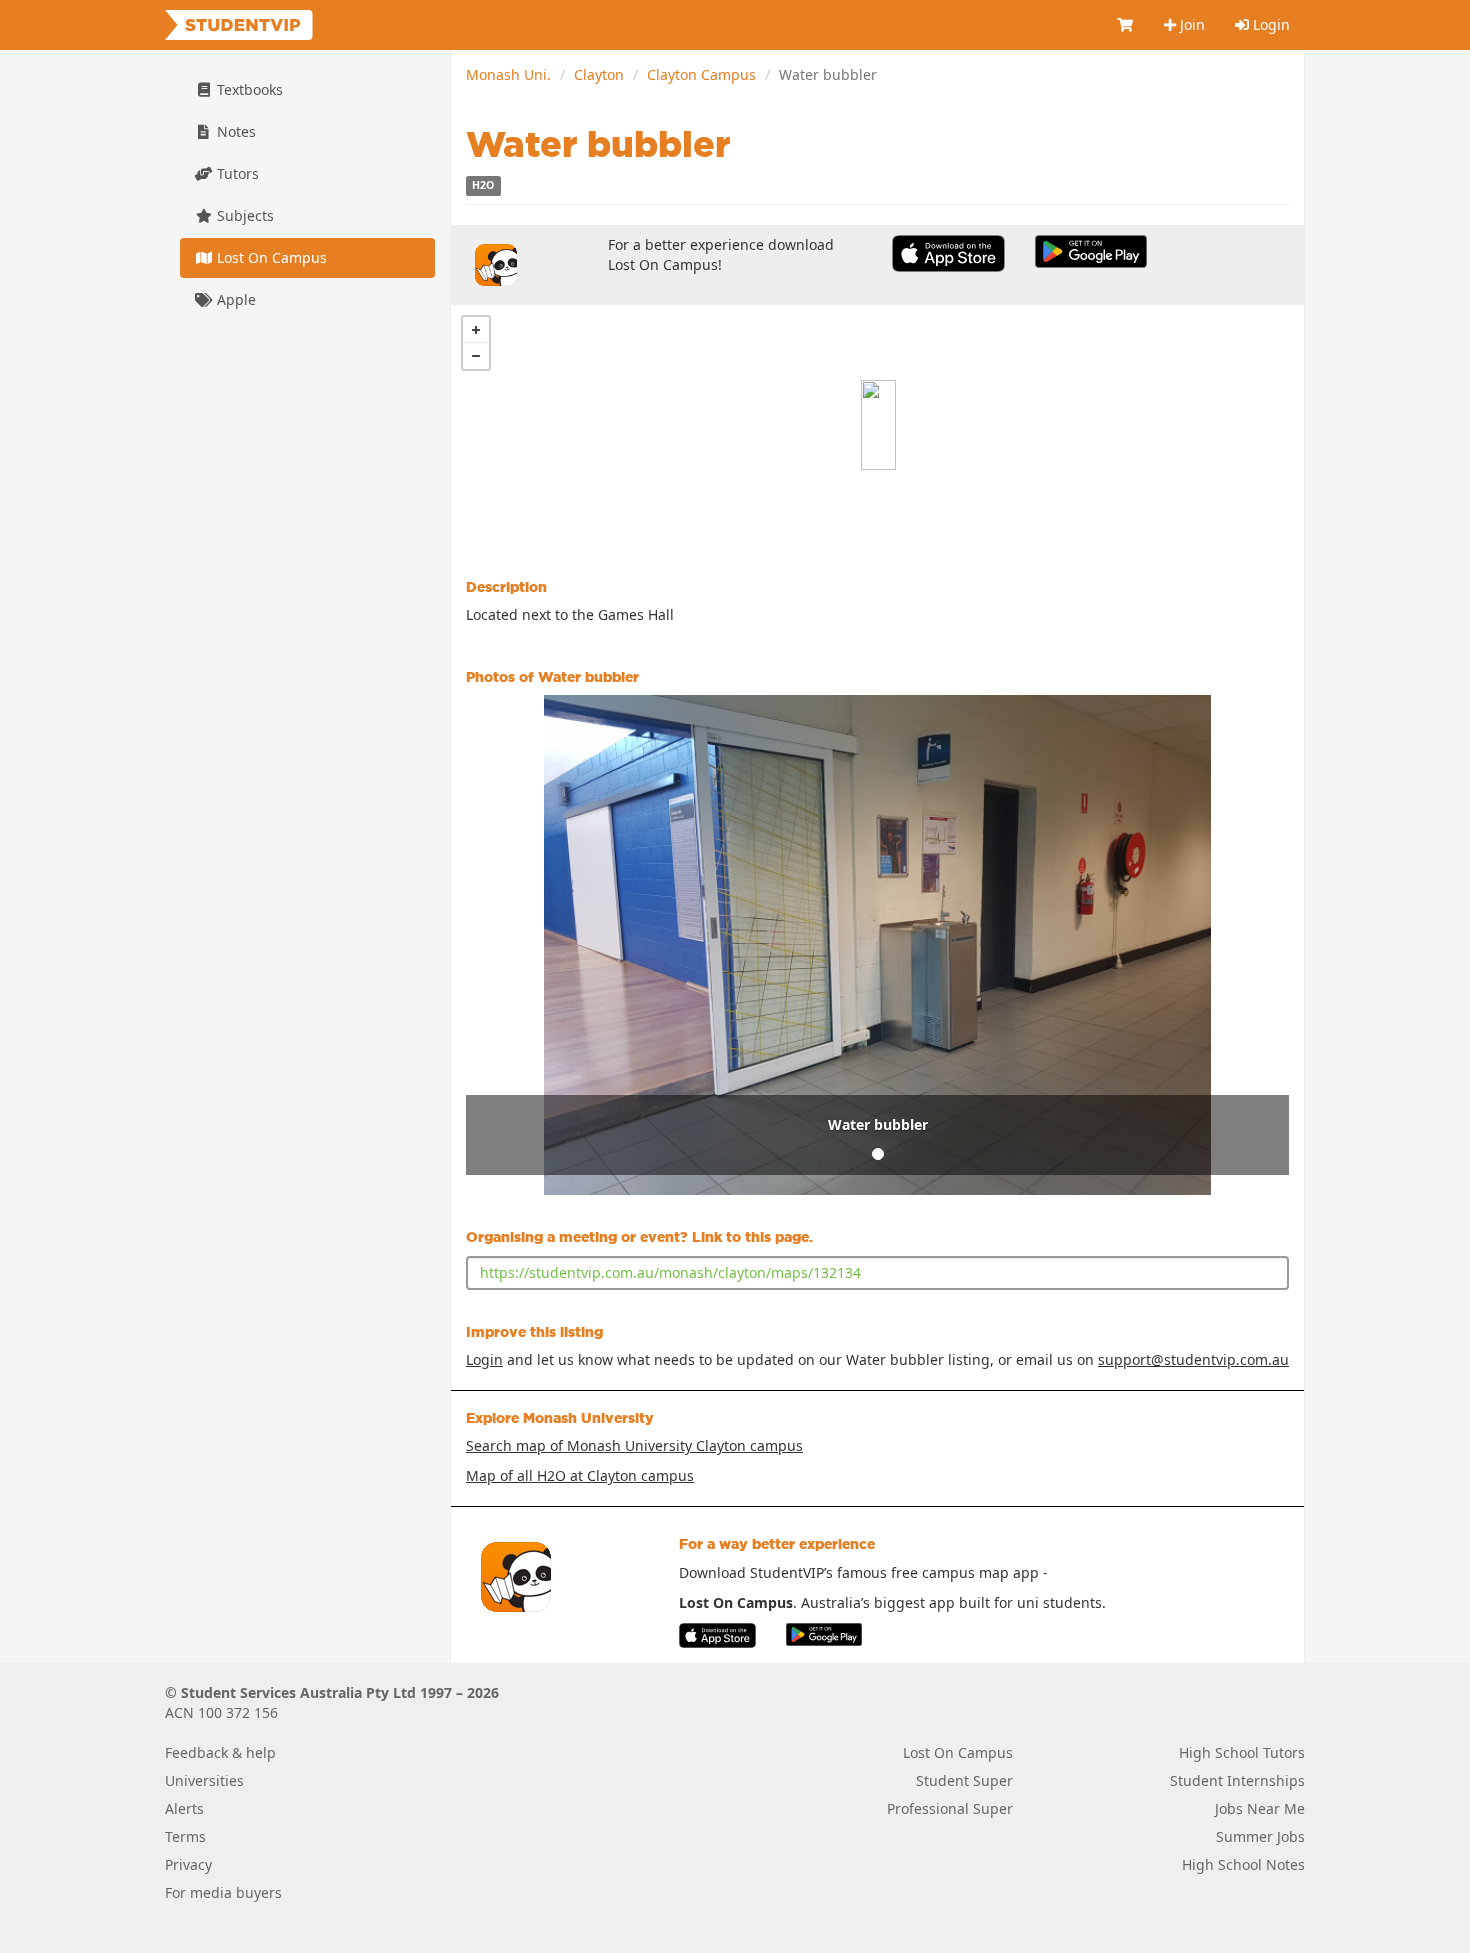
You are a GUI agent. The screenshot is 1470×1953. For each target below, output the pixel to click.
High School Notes (1243, 1864)
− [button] (476, 356)
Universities (204, 1780)
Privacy (188, 1864)
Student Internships (1237, 1780)
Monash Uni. (508, 74)
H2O (483, 186)
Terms (185, 1836)
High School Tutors (1242, 1752)
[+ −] (877, 425)
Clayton (599, 74)
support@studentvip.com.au (1193, 1359)
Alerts (184, 1808)
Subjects (243, 215)
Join (1190, 24)
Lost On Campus (270, 257)
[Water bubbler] (878, 425)
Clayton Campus (701, 74)
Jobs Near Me (1260, 1808)
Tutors (236, 173)
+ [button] (476, 330)
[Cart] (1126, 25)
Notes (234, 131)
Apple (234, 299)
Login (1269, 24)
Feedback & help (220, 1752)
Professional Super (950, 1808)
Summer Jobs (1260, 1836)
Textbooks (248, 89)
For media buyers (223, 1892)
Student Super (964, 1780)
